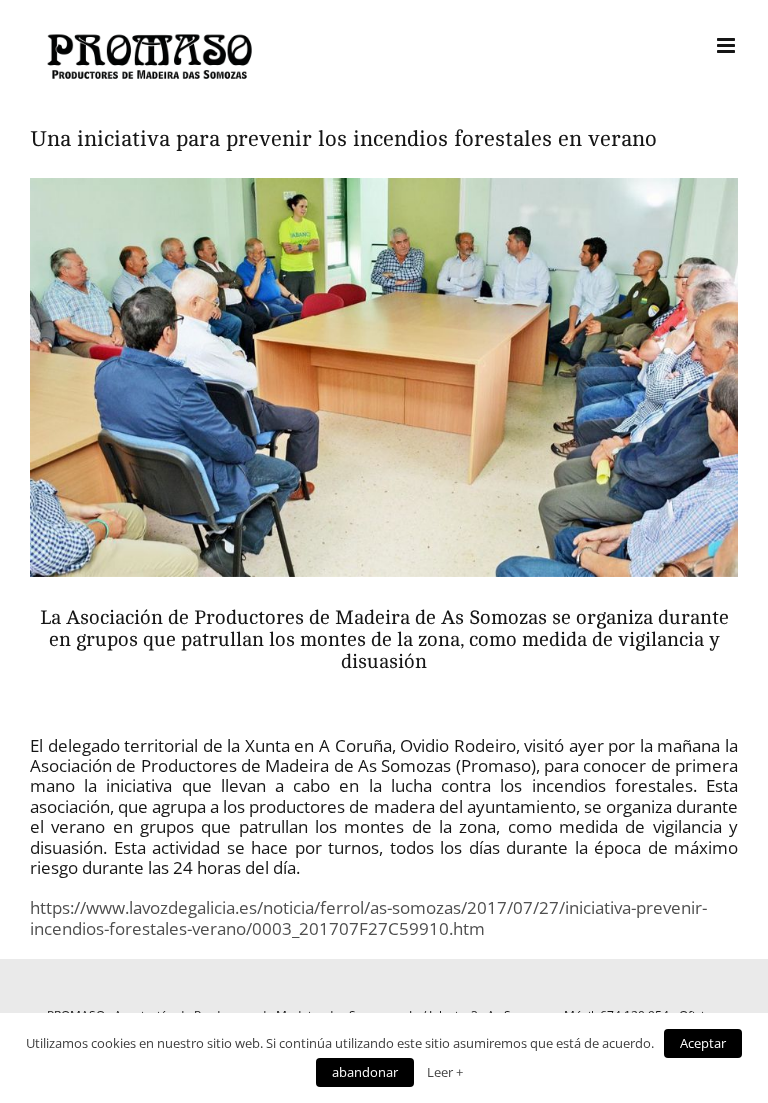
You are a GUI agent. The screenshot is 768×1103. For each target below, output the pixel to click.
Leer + (445, 1072)
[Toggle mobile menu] (727, 45)
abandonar (365, 1072)
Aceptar (703, 1043)
